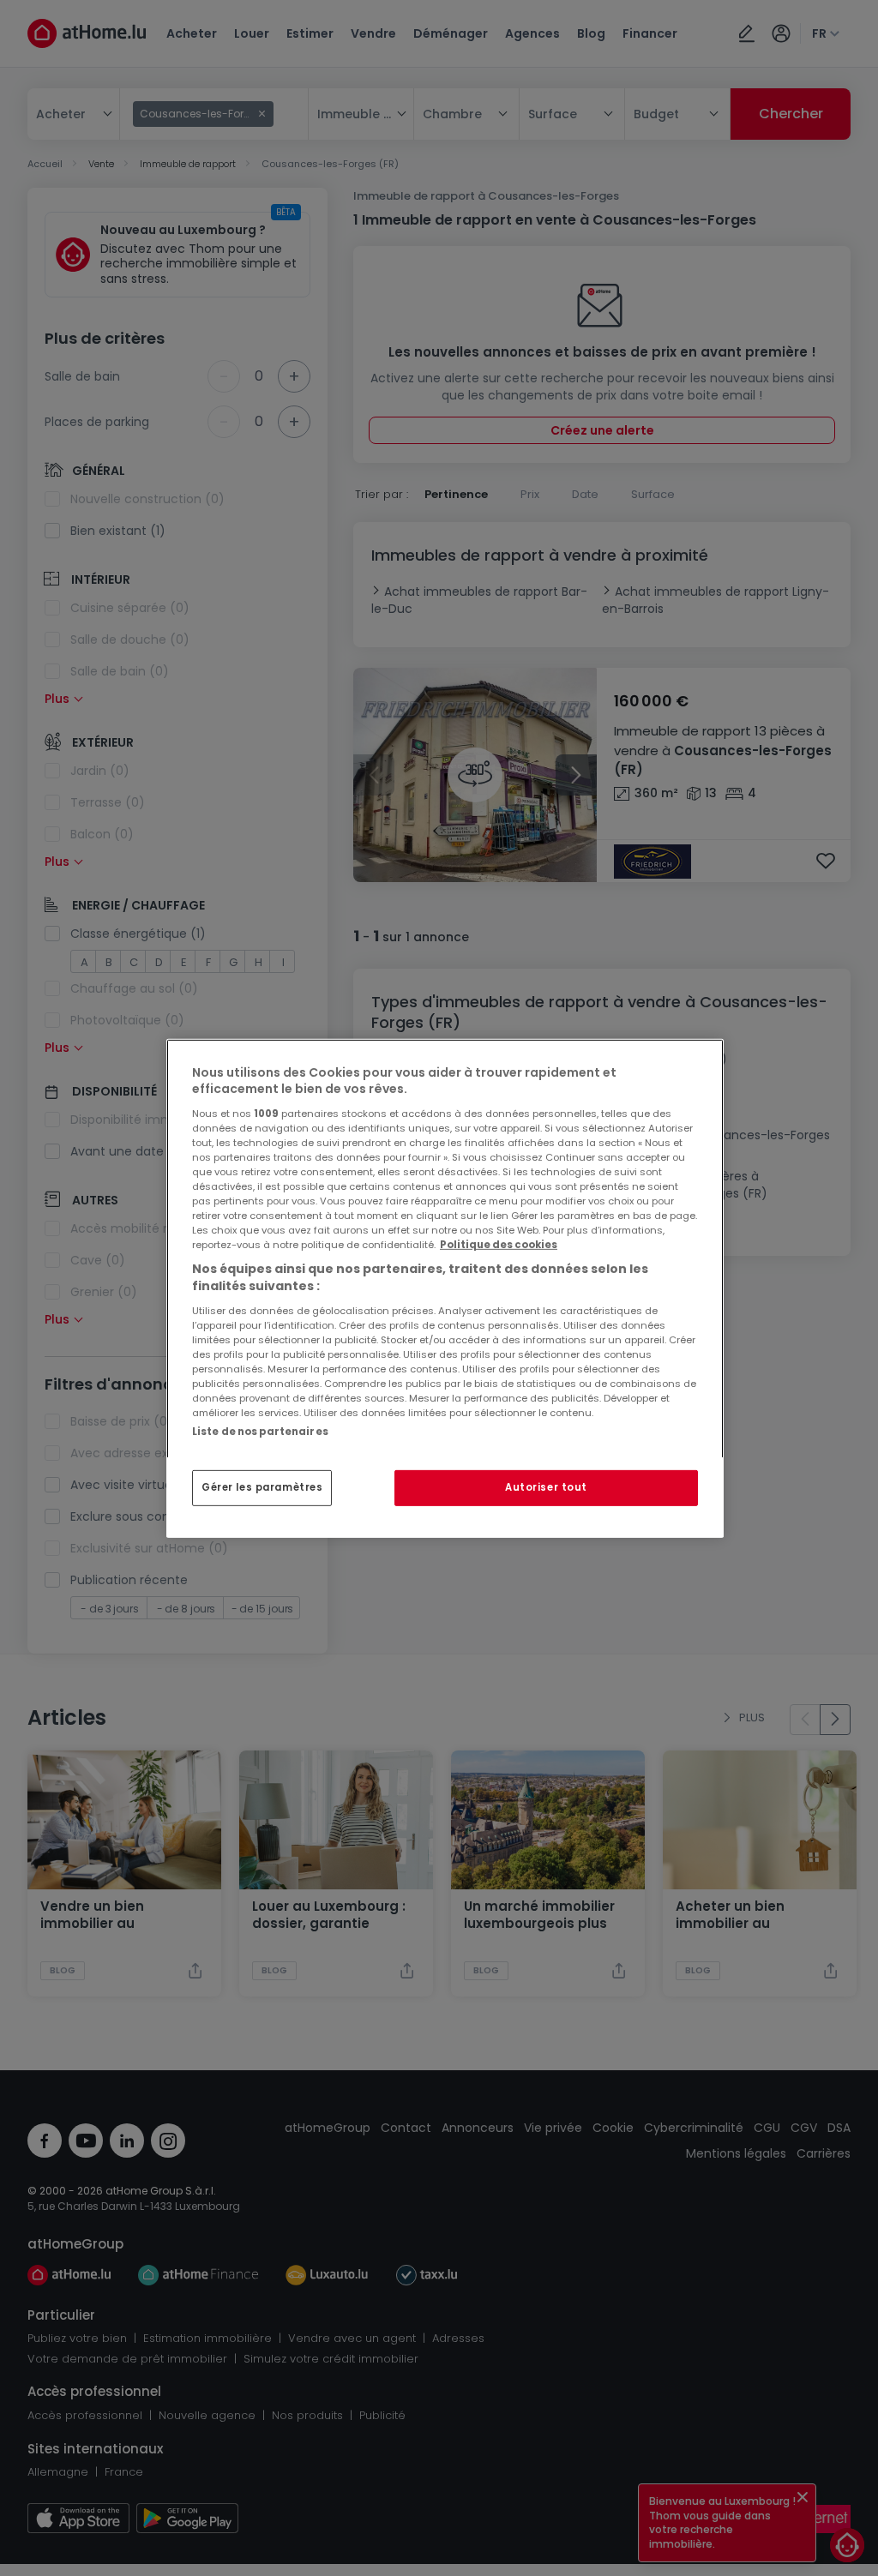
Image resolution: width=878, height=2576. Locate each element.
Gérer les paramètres (262, 1487)
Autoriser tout (546, 1487)
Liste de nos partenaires (260, 1431)
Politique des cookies (499, 1245)
